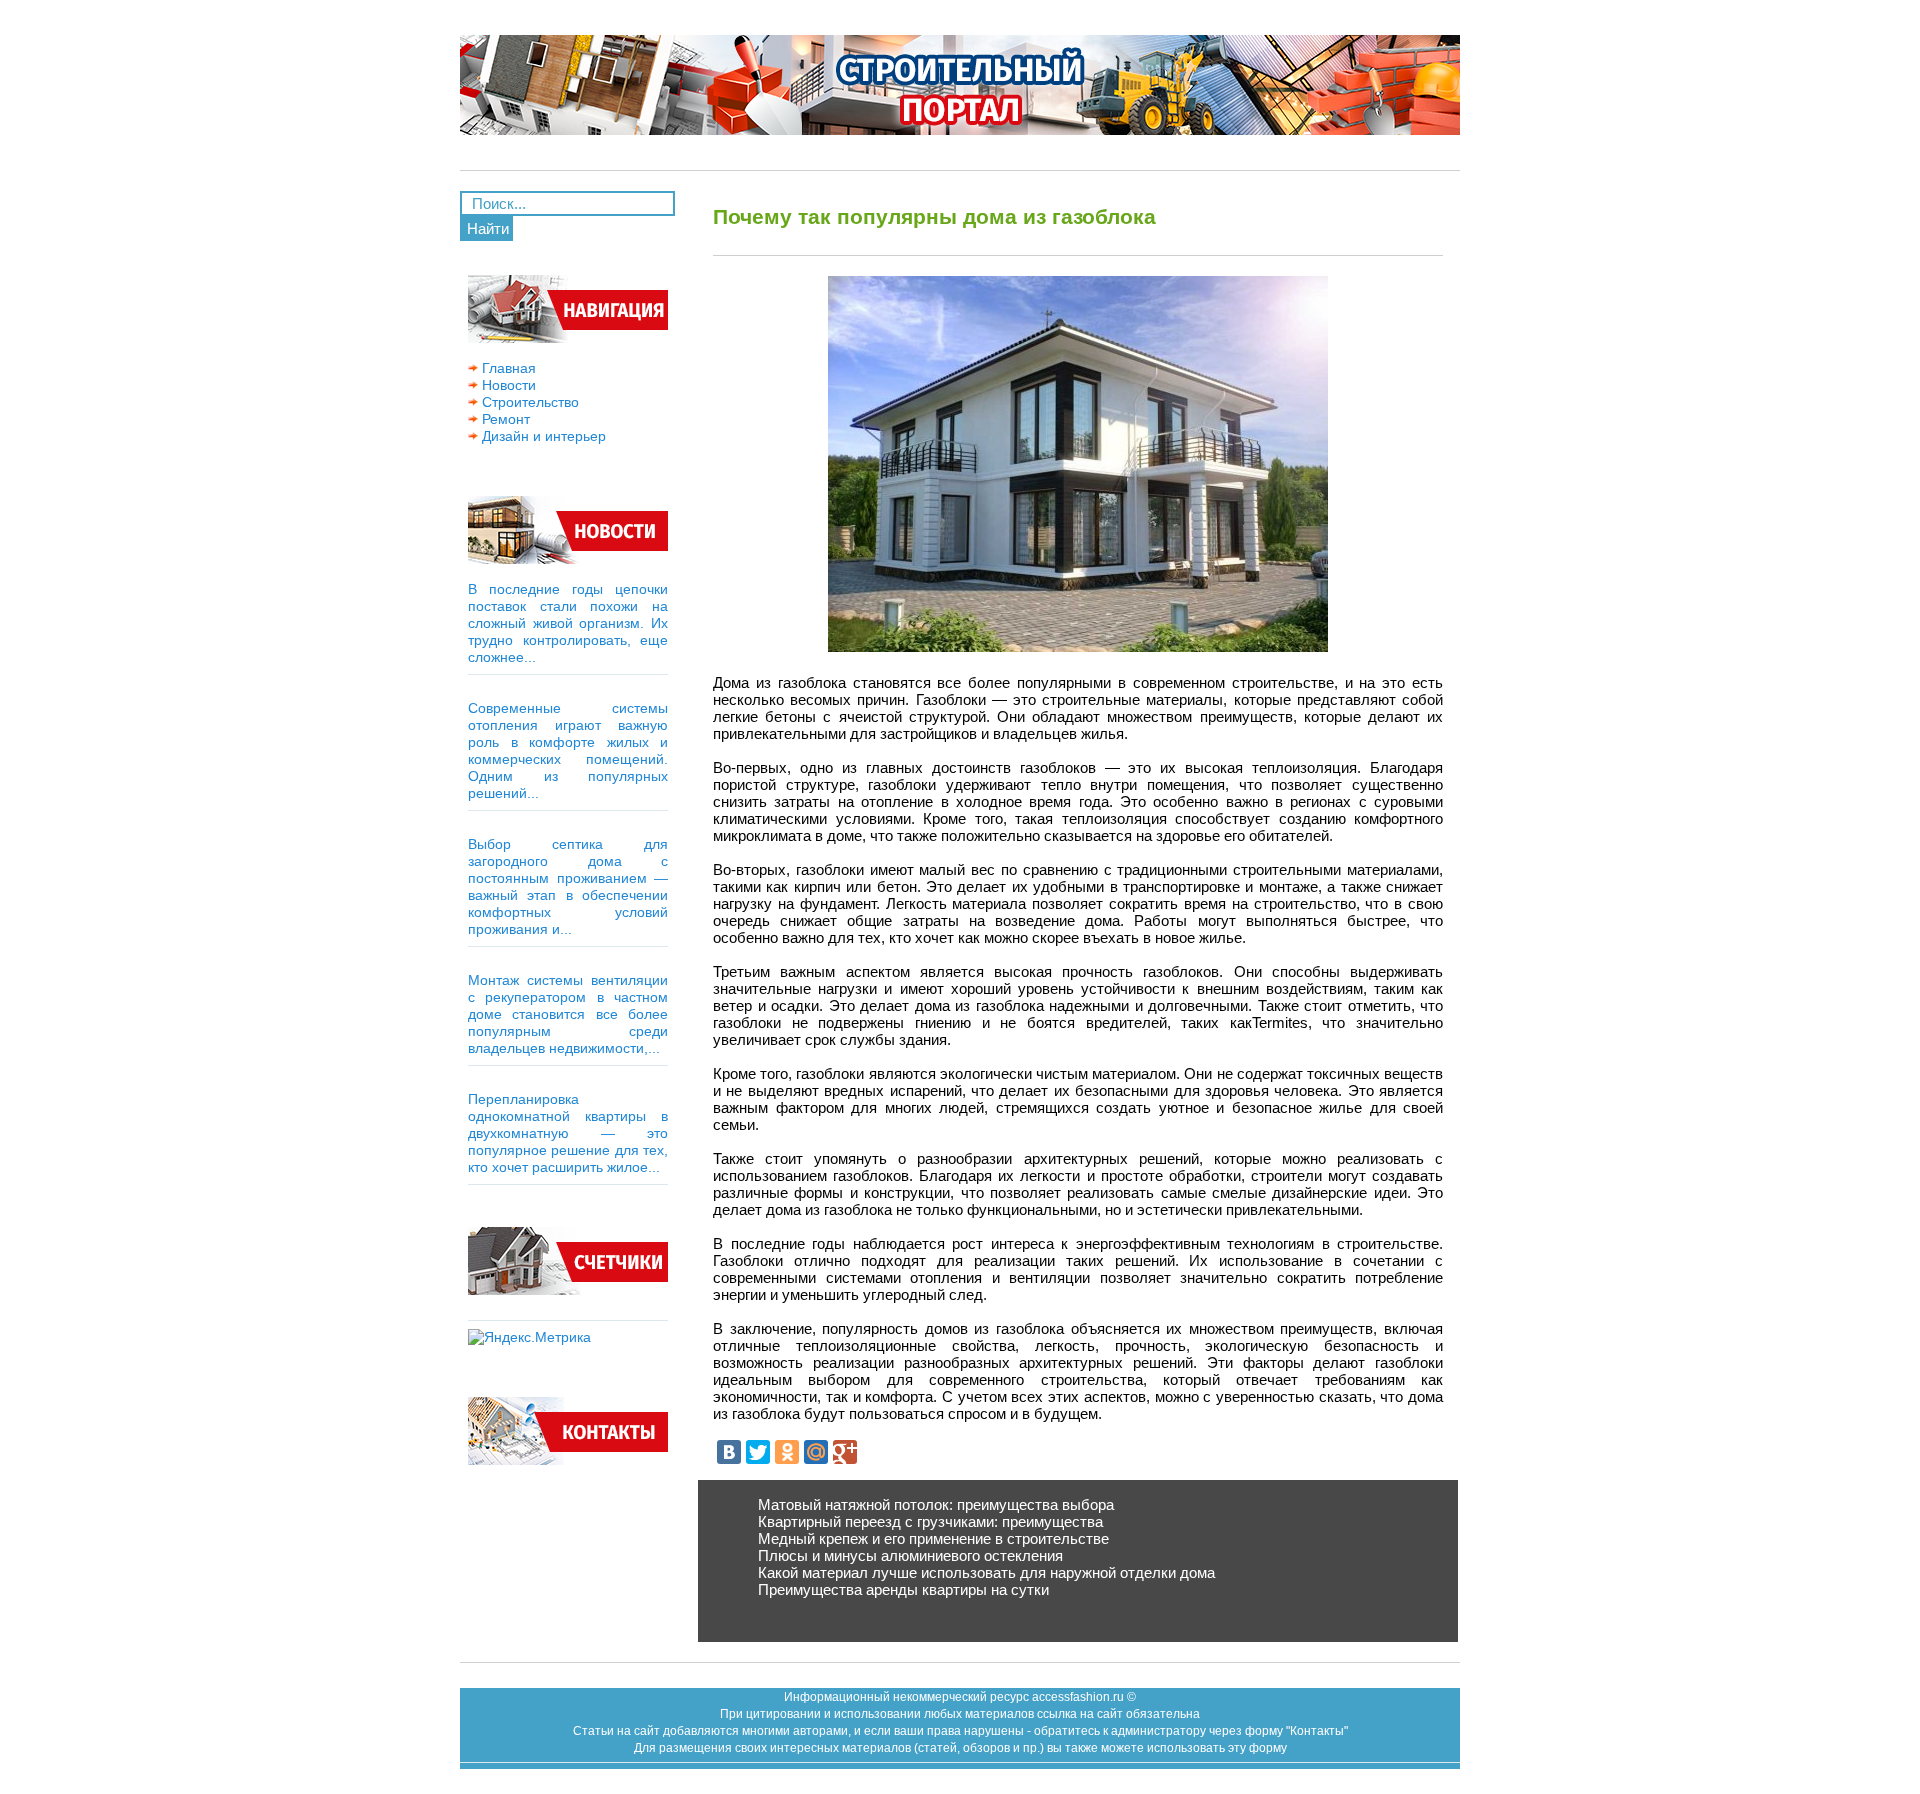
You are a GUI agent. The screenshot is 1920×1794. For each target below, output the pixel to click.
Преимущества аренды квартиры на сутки (903, 1589)
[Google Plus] (845, 1452)
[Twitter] (758, 1452)
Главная (507, 368)
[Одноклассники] (787, 1452)
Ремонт (504, 419)
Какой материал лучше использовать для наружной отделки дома (986, 1572)
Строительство (528, 402)
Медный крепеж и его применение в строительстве (933, 1538)
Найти (488, 228)
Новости (507, 385)
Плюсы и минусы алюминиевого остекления (910, 1555)
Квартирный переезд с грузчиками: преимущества (930, 1521)
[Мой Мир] (816, 1452)
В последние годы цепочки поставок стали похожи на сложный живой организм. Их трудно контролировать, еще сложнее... (568, 623)
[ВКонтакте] (729, 1452)
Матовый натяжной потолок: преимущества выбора (936, 1504)
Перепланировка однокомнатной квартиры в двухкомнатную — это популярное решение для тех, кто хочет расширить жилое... (568, 1133)
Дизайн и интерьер (542, 436)
